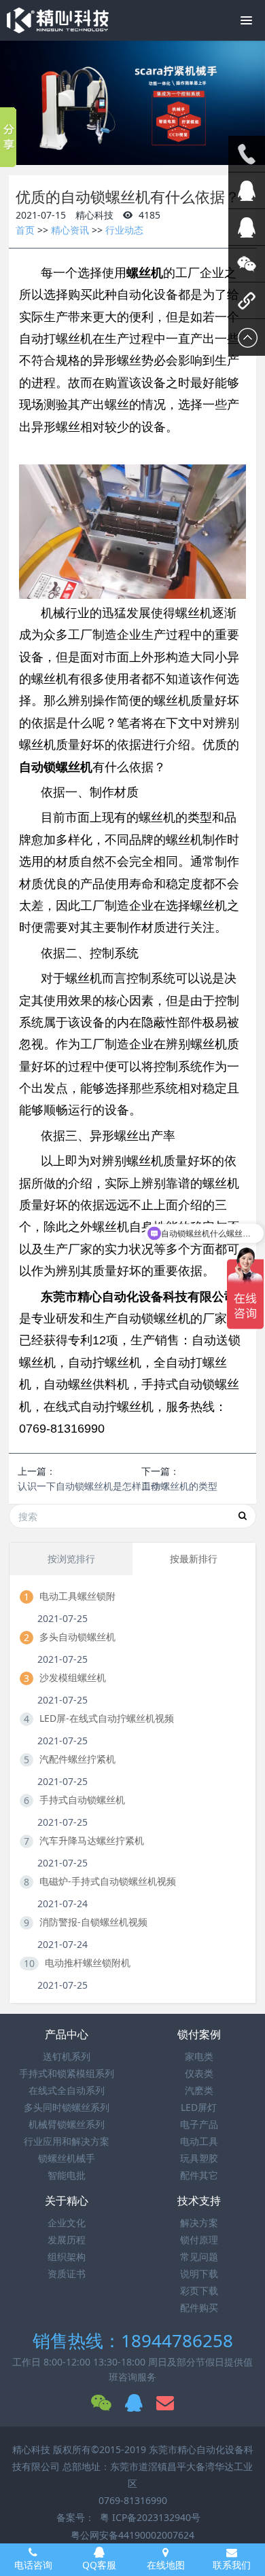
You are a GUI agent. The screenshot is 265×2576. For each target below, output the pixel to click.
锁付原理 (199, 2240)
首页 (25, 230)
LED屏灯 (199, 2107)
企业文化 (67, 2223)
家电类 (199, 2056)
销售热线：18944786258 (133, 2340)
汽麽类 (199, 2090)
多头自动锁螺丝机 (77, 1637)
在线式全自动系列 (67, 2090)
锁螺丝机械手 (67, 2158)
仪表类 (199, 2073)
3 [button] (145, 158)
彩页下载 (199, 2290)
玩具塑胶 (199, 2158)
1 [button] (124, 158)
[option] (132, 103)
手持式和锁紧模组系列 (67, 2073)
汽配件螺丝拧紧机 (77, 1759)
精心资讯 (70, 230)
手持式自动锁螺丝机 (82, 1800)
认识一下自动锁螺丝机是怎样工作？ (94, 1486)
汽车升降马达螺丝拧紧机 (92, 1840)
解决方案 (199, 2223)
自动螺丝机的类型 (179, 1486)
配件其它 (199, 2175)
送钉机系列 (67, 2056)
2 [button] (135, 158)
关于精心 (67, 2201)
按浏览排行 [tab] (71, 1559)
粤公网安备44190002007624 (132, 2535)
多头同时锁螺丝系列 (67, 2107)
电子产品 (199, 2124)
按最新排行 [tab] (194, 1559)
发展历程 (67, 2240)
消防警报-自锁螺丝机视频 (93, 1922)
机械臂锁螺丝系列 (67, 2124)
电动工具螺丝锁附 (77, 1596)
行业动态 (124, 230)
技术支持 (199, 2201)
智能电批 (67, 2175)
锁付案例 (199, 2034)
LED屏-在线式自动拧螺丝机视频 (107, 1718)
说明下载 (199, 2274)
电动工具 (199, 2141)
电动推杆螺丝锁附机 (88, 1963)
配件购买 (199, 2307)
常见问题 (199, 2257)
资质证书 (67, 2274)
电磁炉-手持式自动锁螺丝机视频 (108, 1881)
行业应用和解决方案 (67, 2141)
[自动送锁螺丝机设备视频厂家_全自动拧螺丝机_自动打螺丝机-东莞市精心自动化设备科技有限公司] (58, 20)
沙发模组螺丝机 (73, 1677)
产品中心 (67, 2034)
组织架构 (67, 2257)
